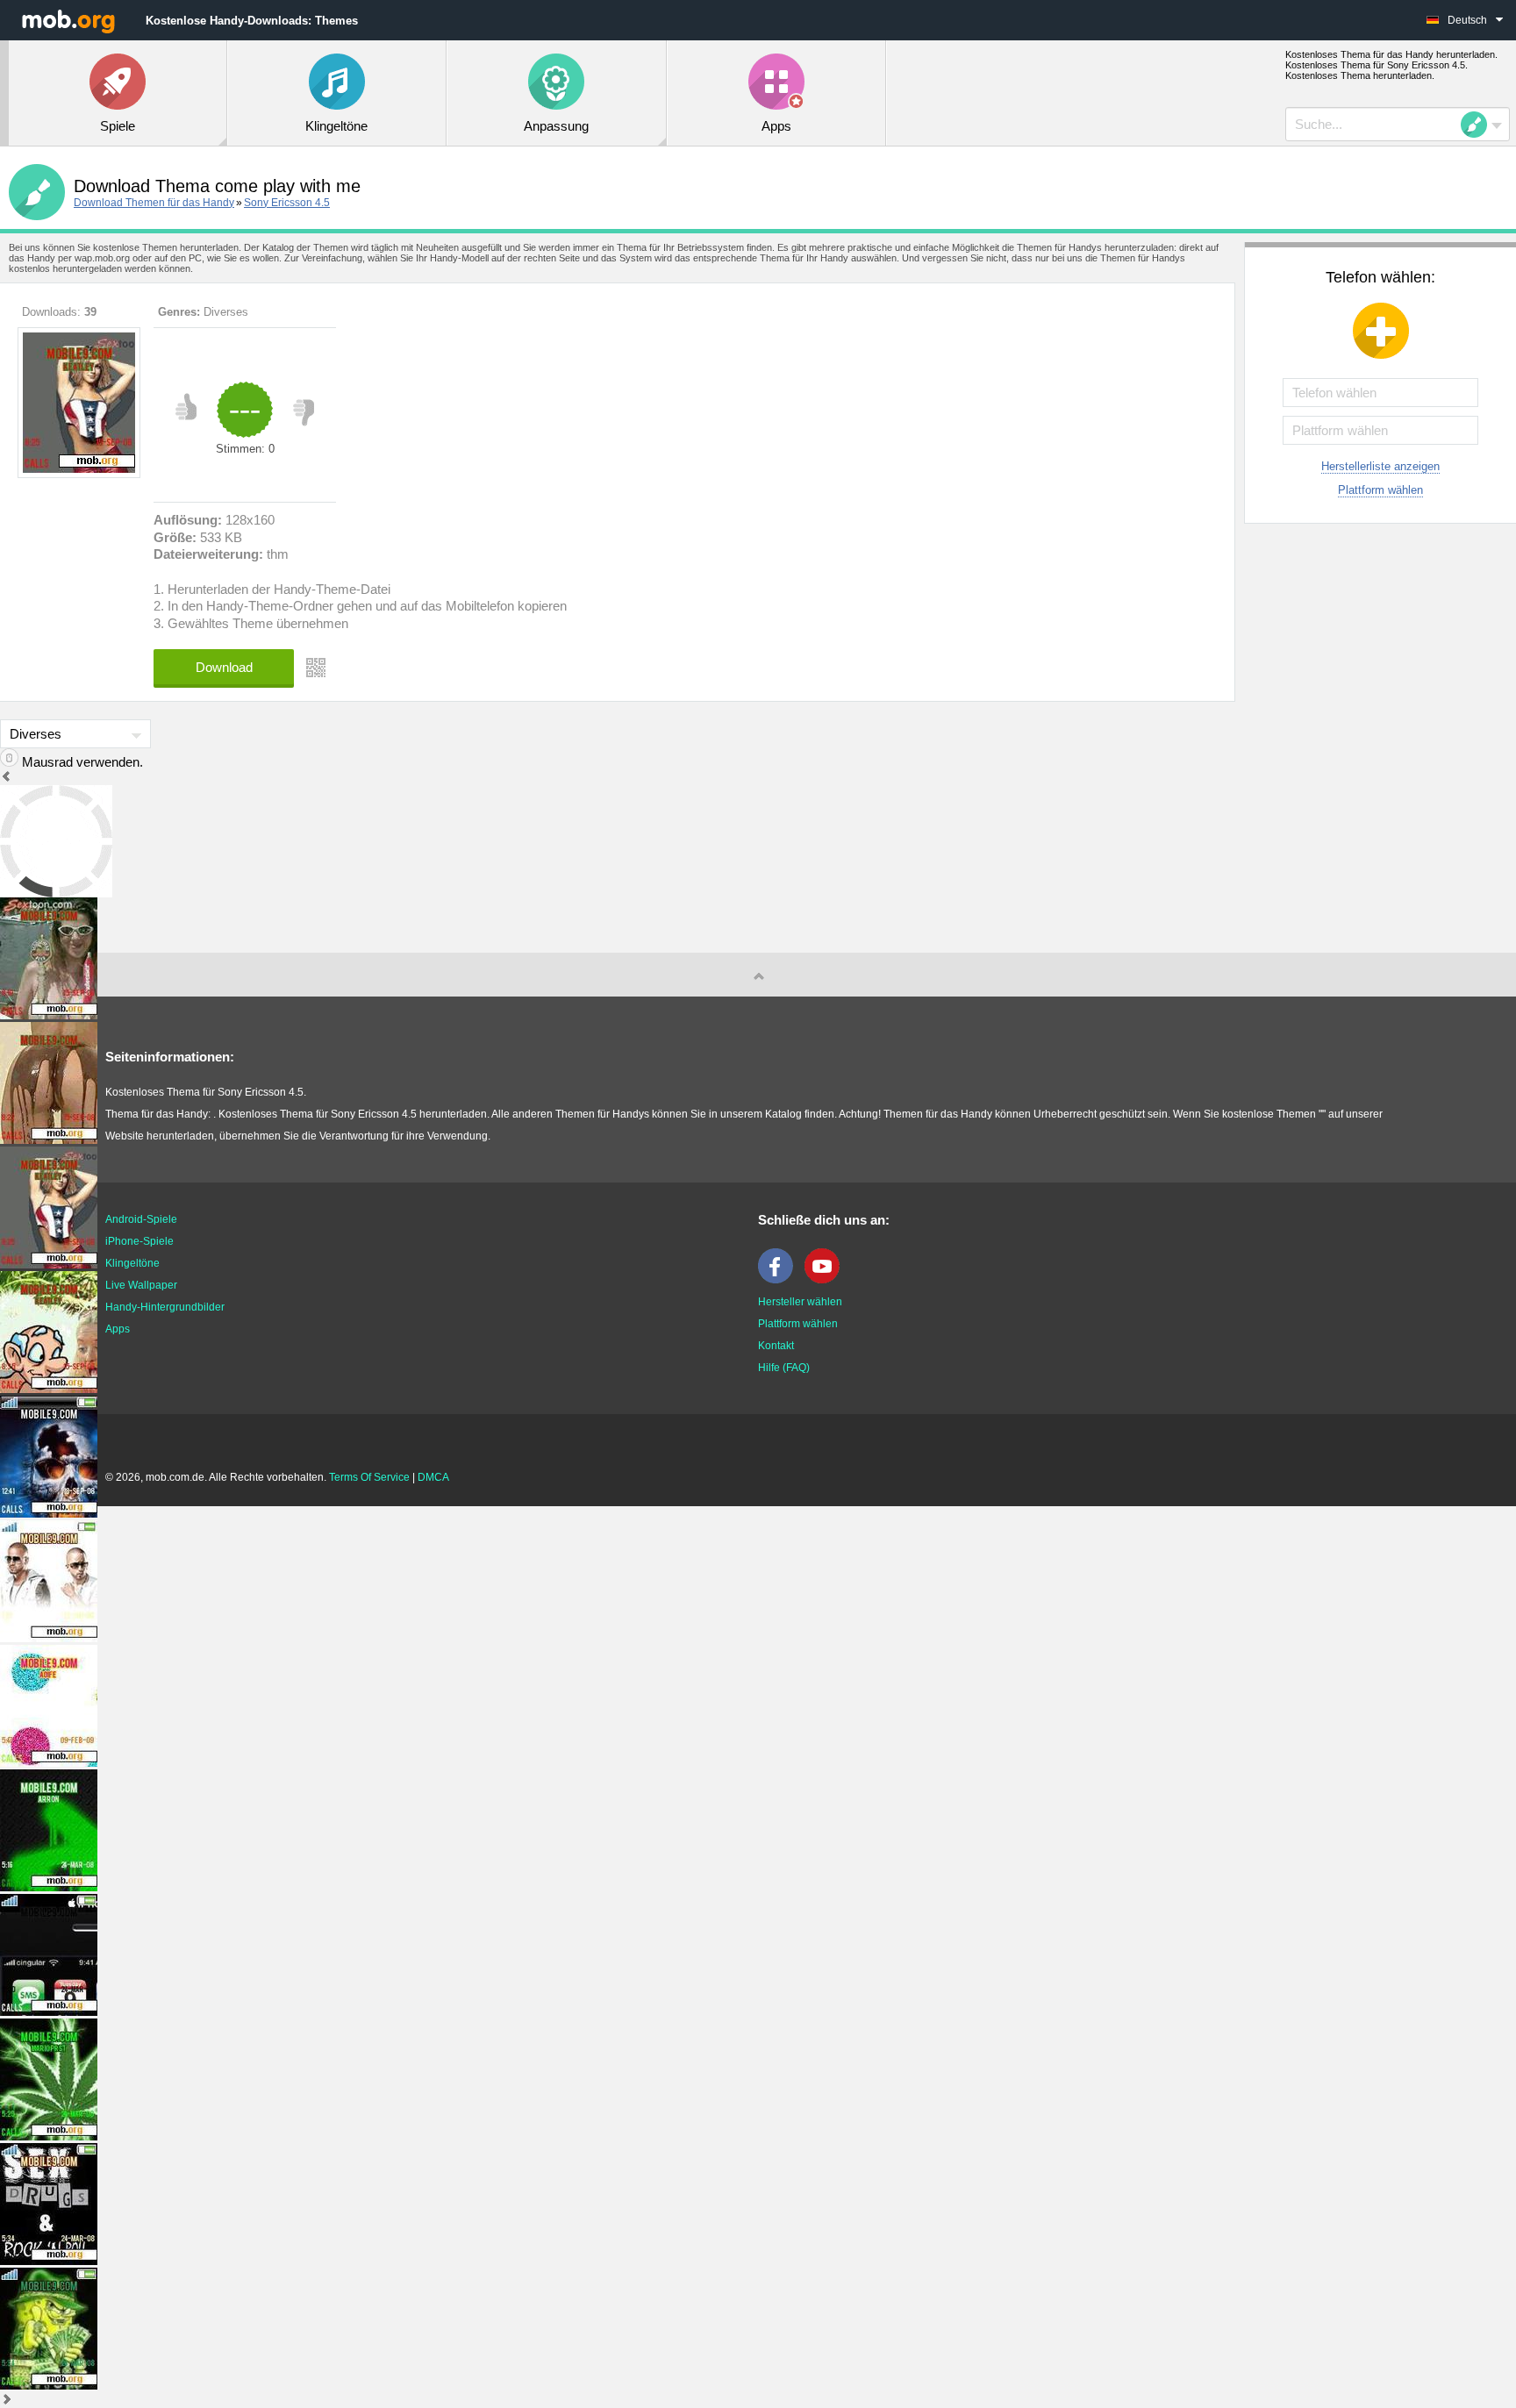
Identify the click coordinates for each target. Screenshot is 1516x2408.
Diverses (226, 312)
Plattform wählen (1380, 490)
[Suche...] (1479, 125)
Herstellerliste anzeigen (1380, 466)
